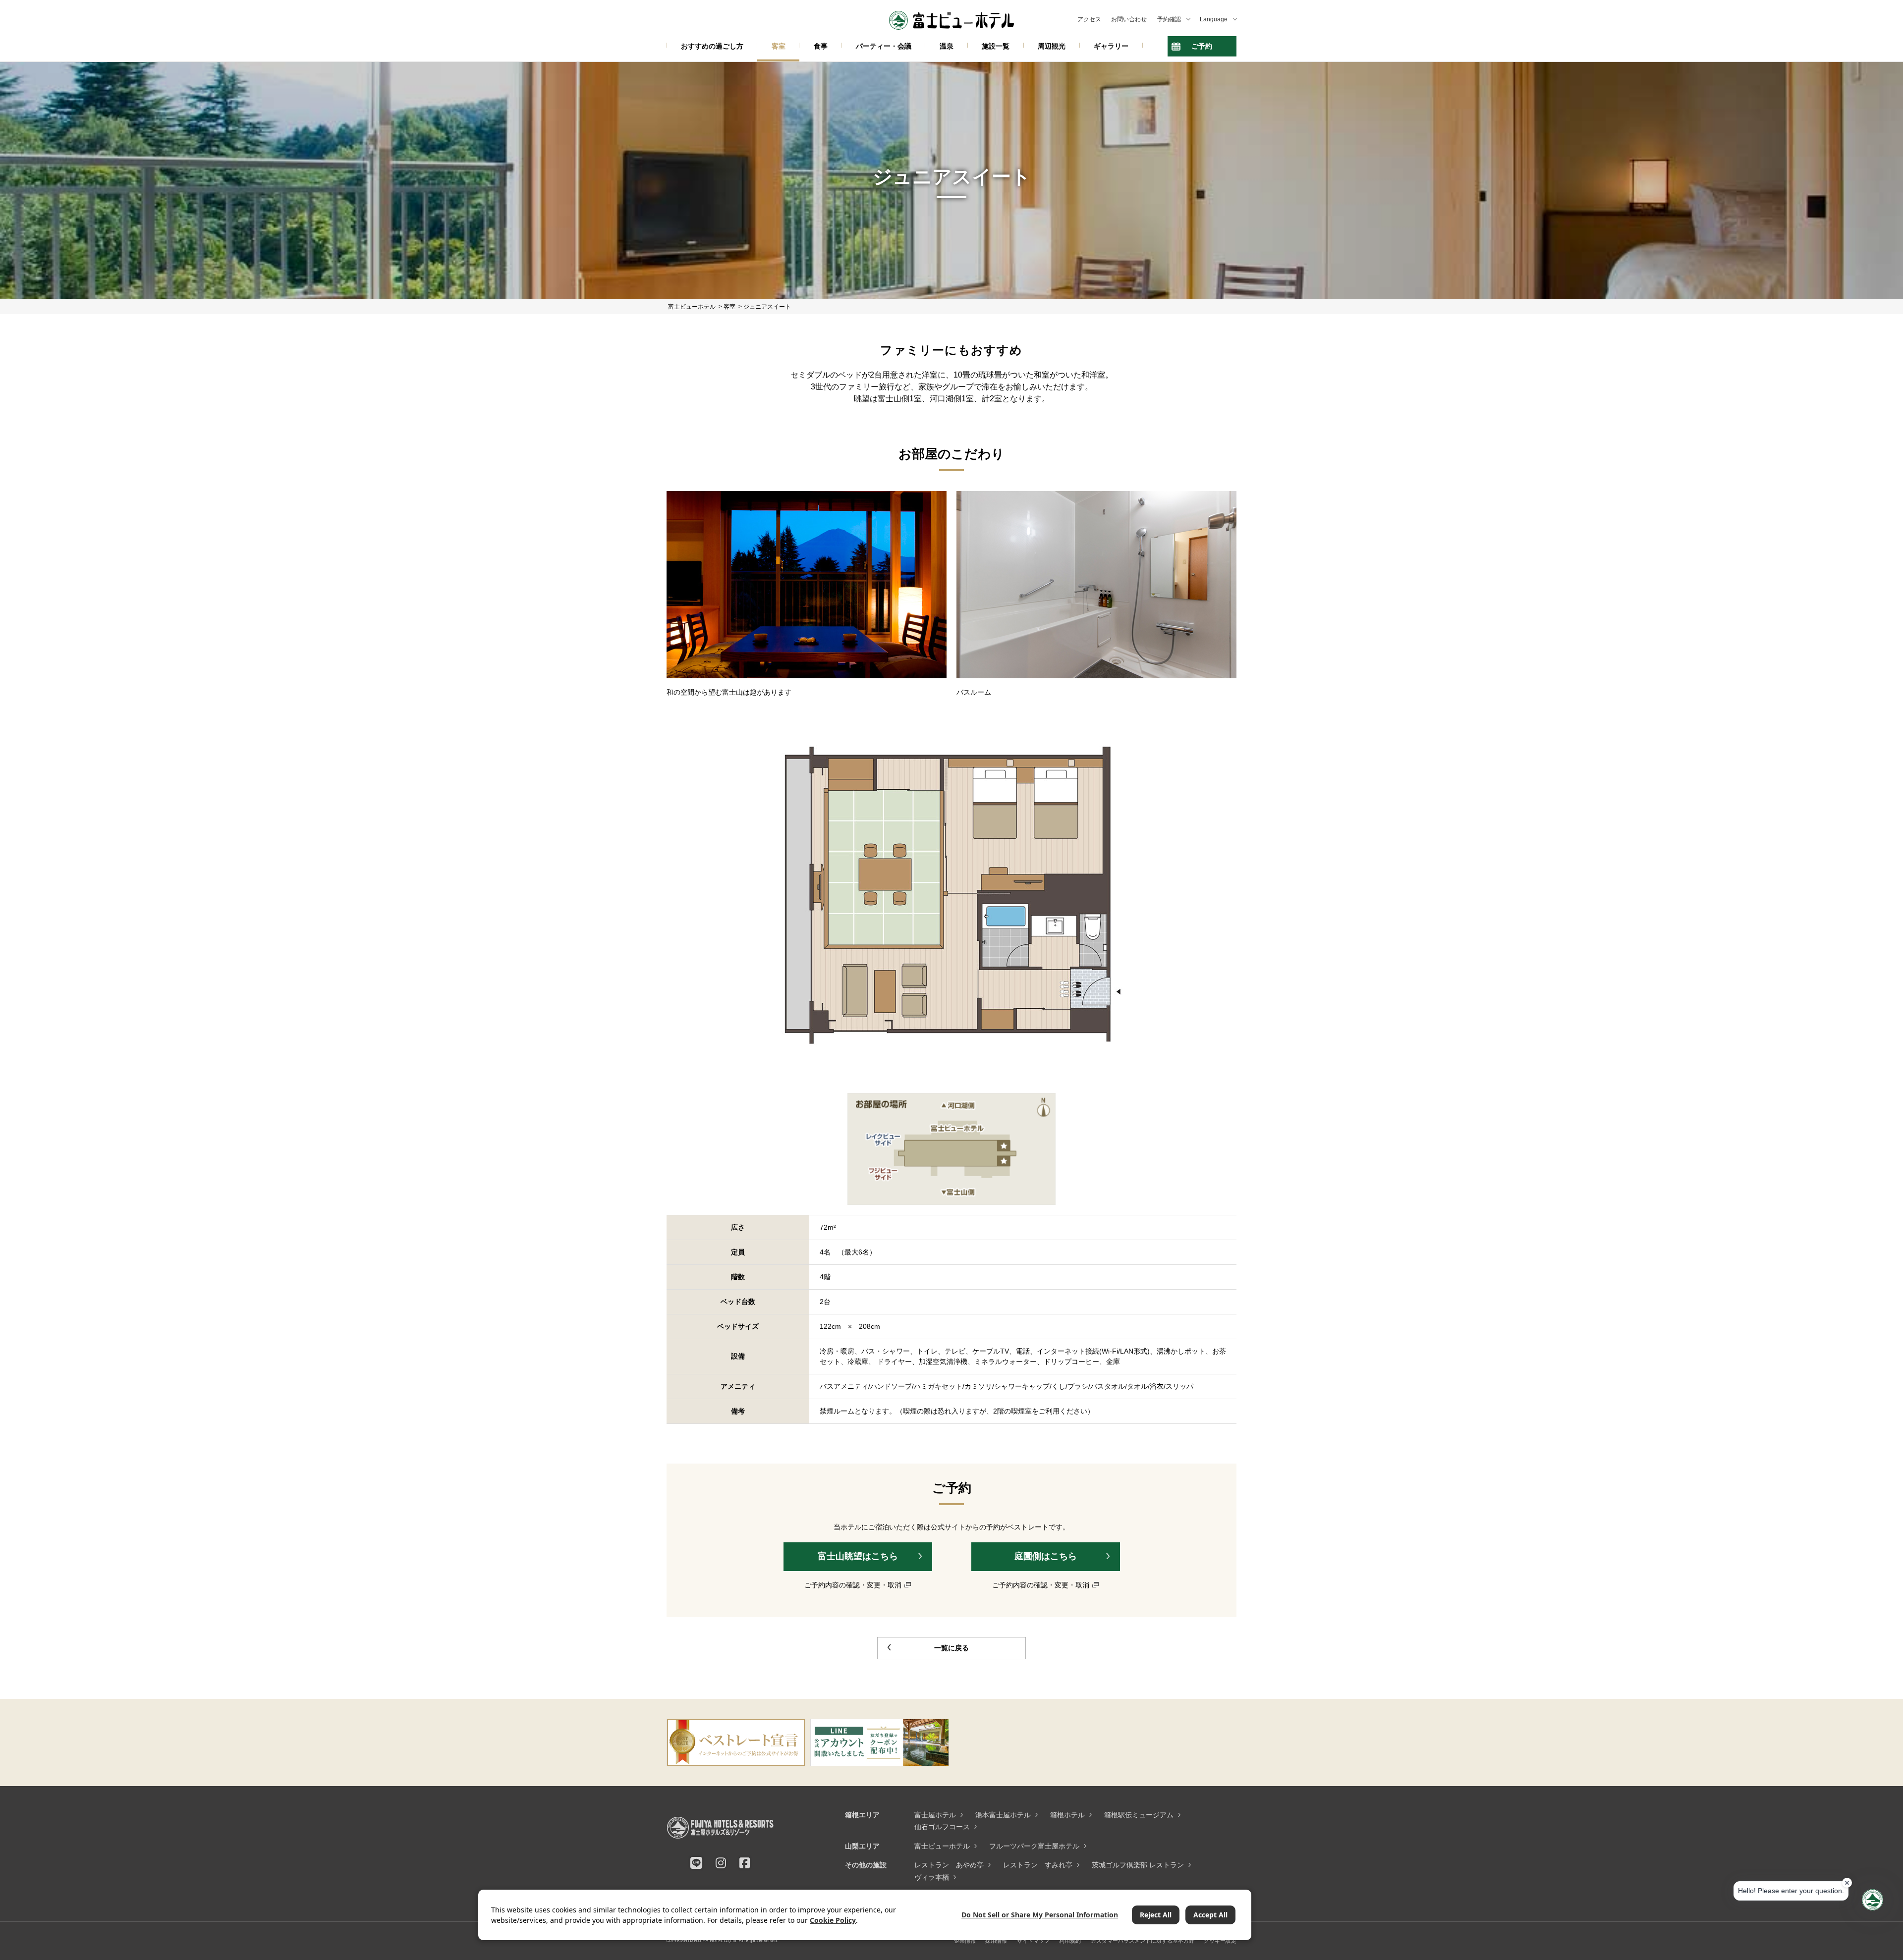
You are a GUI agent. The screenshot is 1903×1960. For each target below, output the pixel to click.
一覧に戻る (951, 1648)
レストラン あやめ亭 (949, 1865)
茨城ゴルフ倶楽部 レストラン (1138, 1865)
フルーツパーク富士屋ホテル (1034, 1846)
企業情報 (965, 1941)
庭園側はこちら (1046, 1556)
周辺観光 (1052, 46)
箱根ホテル (1067, 1815)
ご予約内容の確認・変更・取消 (853, 1585)
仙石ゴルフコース (942, 1827)
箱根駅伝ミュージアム (1139, 1815)
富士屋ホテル (935, 1815)
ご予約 (1202, 46)
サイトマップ (1033, 1941)
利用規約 (1070, 1941)
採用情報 (996, 1941)
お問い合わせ (1129, 19)
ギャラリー (1111, 46)
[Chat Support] (1873, 1900)
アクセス (1089, 19)
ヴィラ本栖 (932, 1877)
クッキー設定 (1220, 1941)
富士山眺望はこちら (858, 1556)
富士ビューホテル (942, 1846)
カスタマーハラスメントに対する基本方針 (1143, 1941)
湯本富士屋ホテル (1003, 1815)
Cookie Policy (833, 1920)
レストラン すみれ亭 (1038, 1865)
